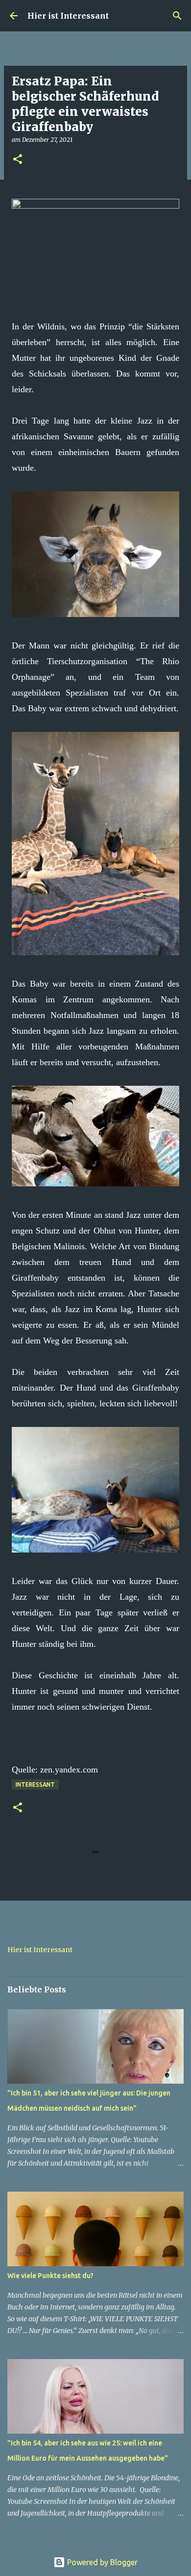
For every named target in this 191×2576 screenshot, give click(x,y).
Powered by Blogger (101, 2562)
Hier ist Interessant (68, 16)
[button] (18, 160)
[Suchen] (177, 16)
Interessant (35, 1784)
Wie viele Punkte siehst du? (50, 2276)
